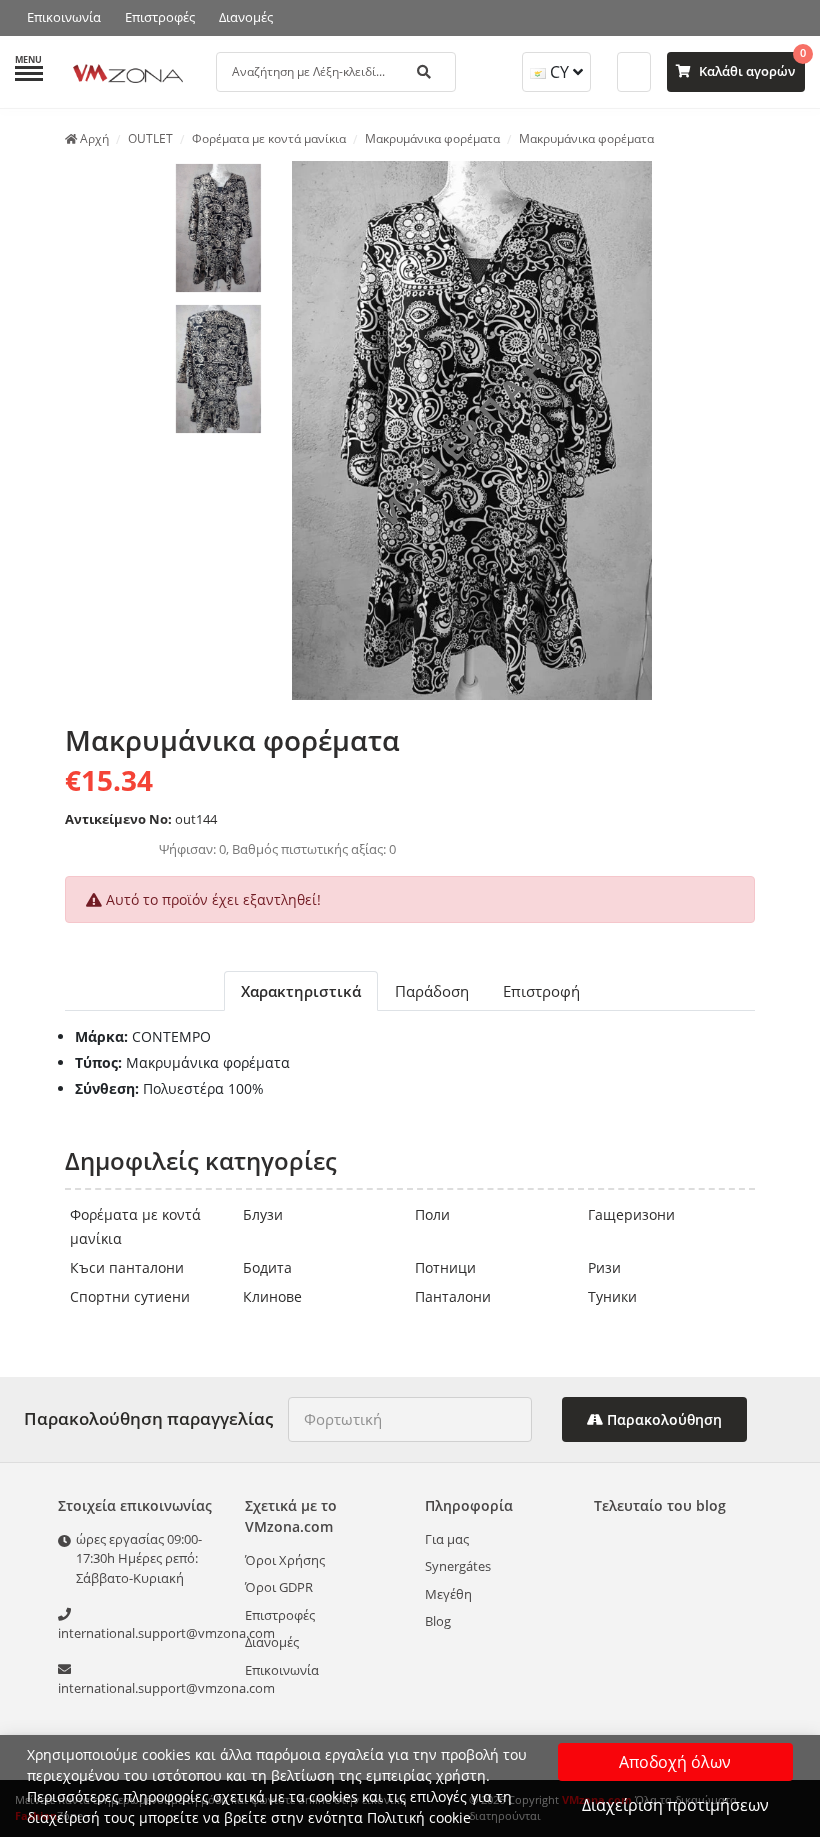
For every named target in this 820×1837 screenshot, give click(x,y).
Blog (438, 1621)
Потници (445, 1267)
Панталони (453, 1296)
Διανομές (246, 17)
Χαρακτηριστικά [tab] (301, 991)
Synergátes (458, 1566)
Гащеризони (631, 1214)
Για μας (447, 1539)
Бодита (267, 1267)
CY (559, 72)
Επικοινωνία (64, 17)
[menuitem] (218, 228)
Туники (612, 1296)
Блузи (263, 1214)
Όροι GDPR (279, 1587)
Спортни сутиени (130, 1296)
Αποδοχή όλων (675, 1762)
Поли (432, 1214)
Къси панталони (127, 1267)
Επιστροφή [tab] (541, 991)
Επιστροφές (160, 17)
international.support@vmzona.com (142, 1633)
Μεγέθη (448, 1594)
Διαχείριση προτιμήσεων (675, 1805)
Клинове (272, 1296)
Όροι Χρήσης (285, 1560)
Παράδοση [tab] (432, 991)
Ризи (604, 1267)
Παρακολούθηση (662, 1419)
